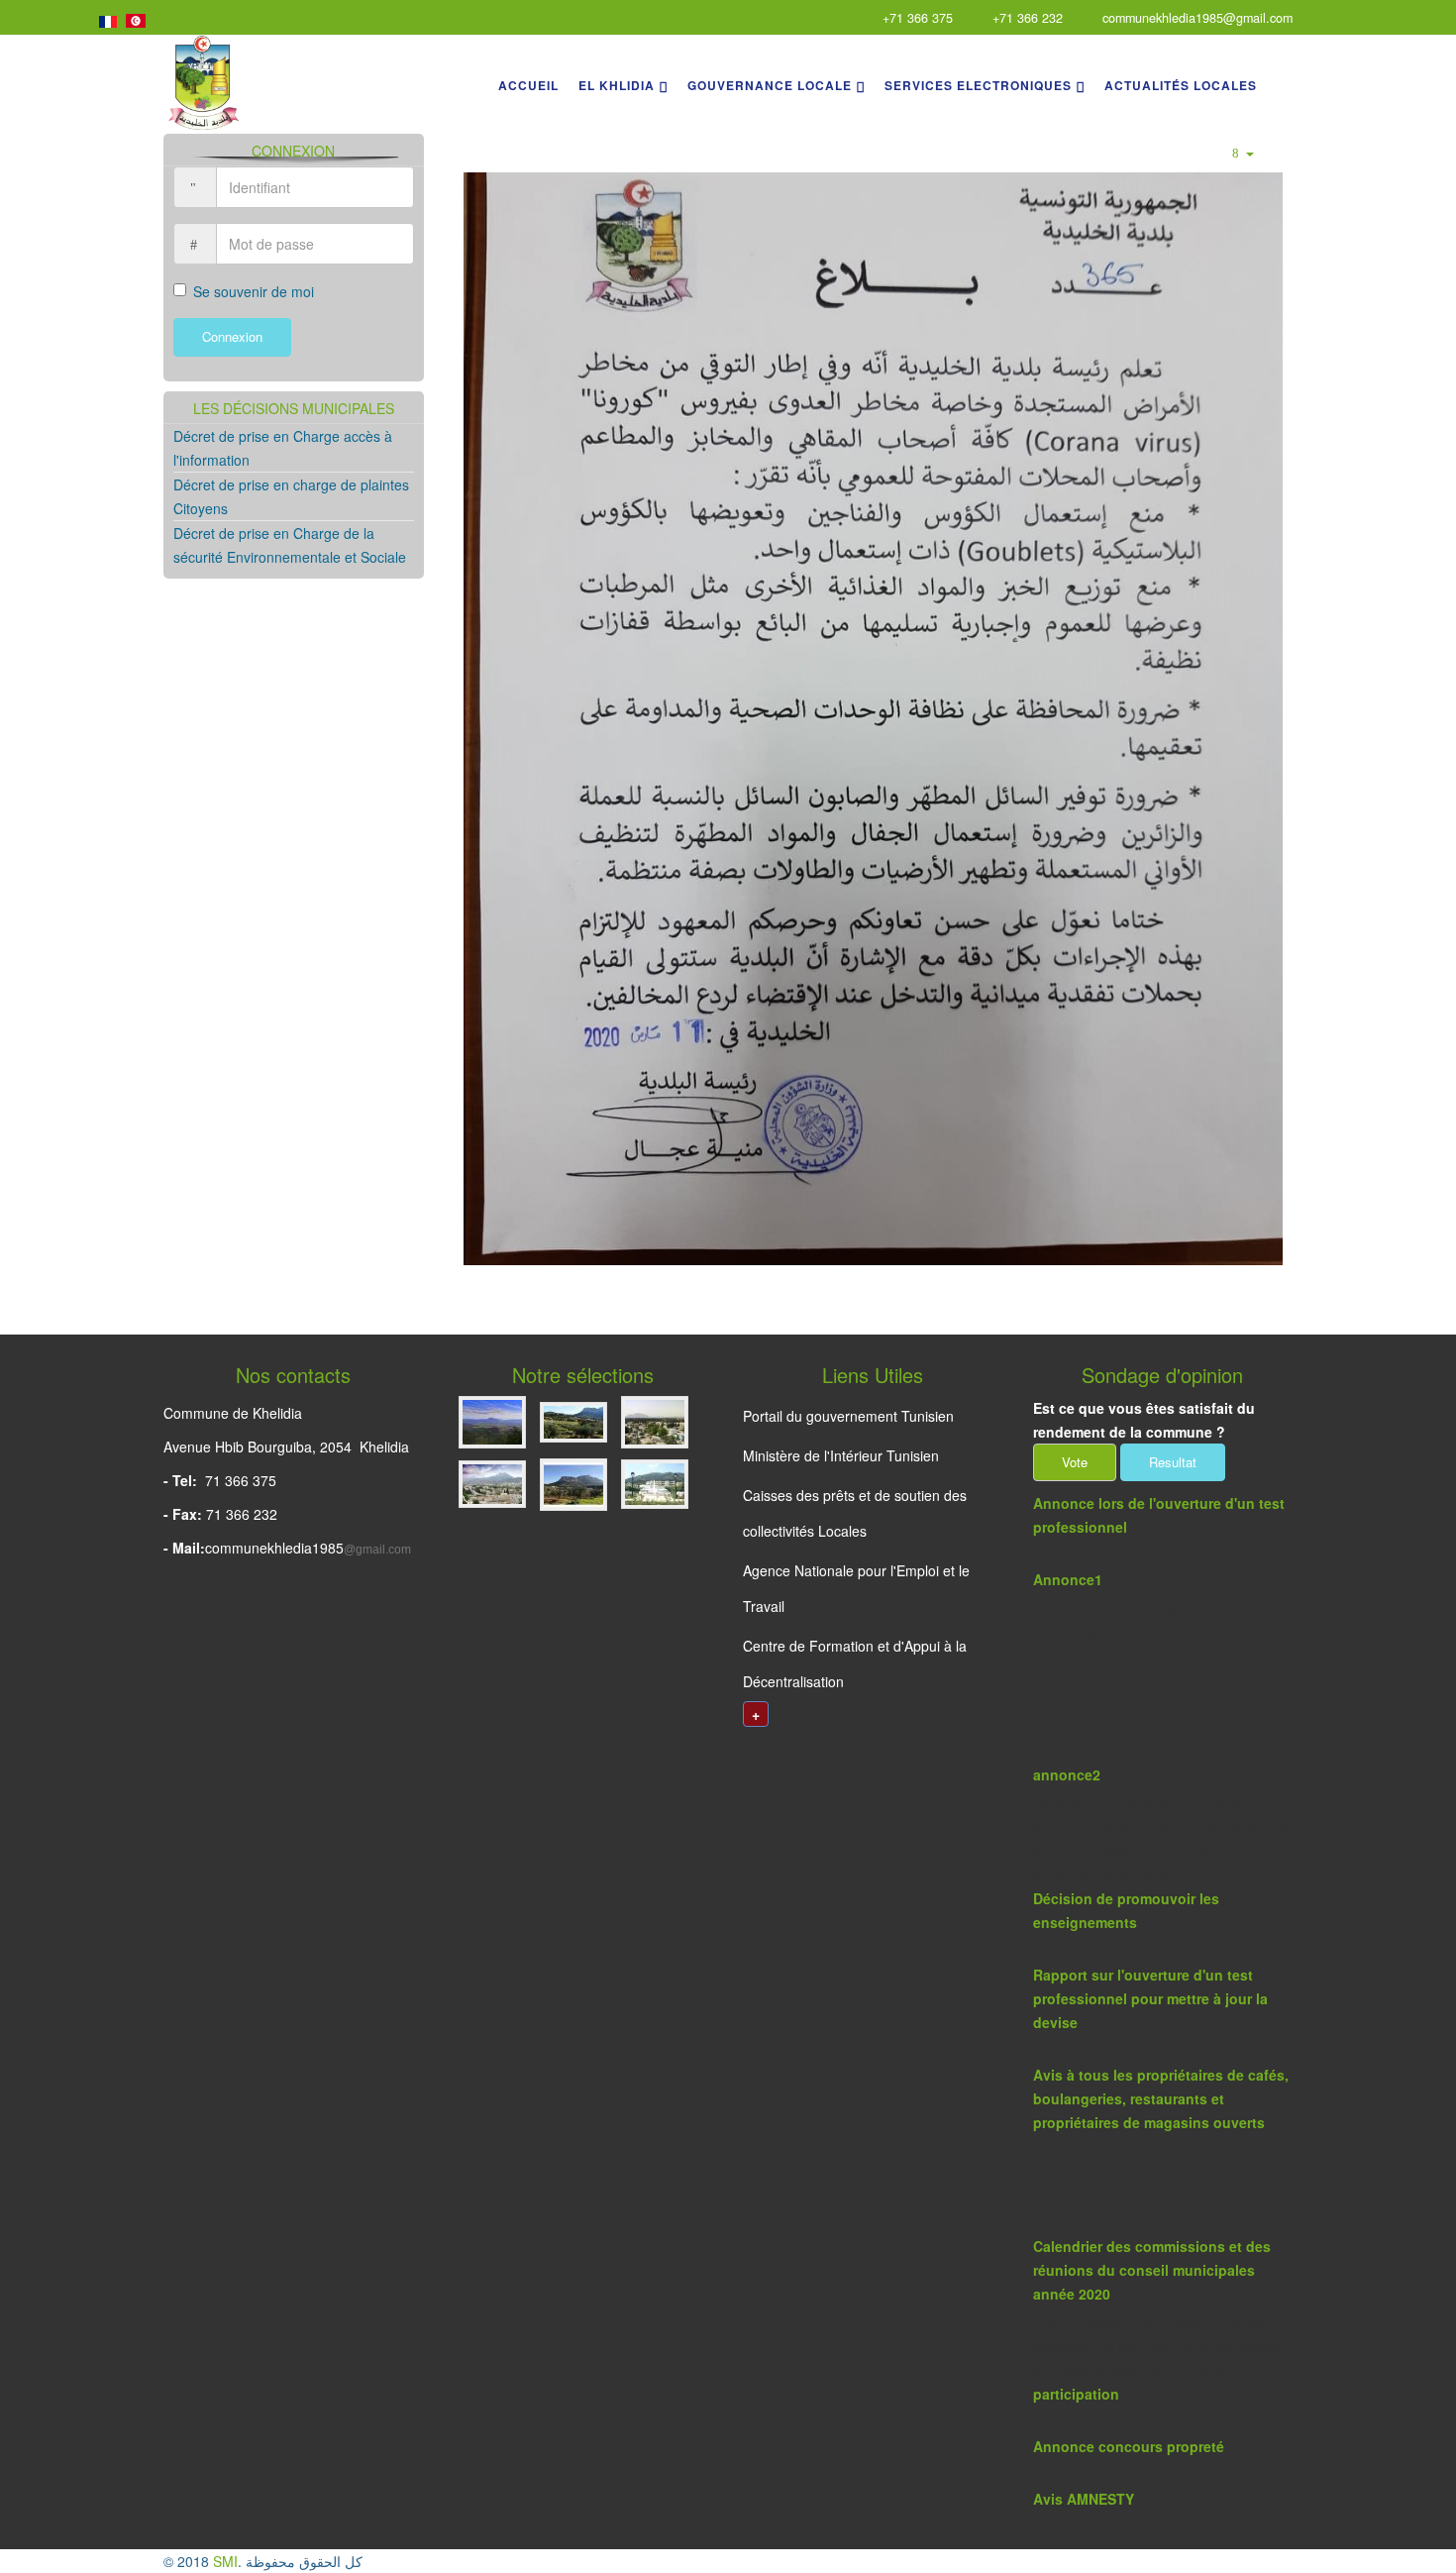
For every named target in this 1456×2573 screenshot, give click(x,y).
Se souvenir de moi (254, 291)
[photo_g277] (655, 1487)
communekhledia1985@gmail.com (1197, 18)
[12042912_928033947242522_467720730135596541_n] (494, 1425)
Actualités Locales (1181, 85)
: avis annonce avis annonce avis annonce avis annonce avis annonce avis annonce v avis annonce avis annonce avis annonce (1162, 1824)
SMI (225, 2561)
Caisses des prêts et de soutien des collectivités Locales (855, 1513)
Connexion (232, 336)
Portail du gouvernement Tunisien (848, 1416)
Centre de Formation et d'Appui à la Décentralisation (855, 1663)
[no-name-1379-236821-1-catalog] (575, 1487)
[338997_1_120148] (655, 1425)
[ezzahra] (494, 1487)
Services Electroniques (978, 85)
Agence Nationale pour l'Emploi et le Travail (856, 1588)
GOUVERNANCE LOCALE (770, 85)
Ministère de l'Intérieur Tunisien (841, 1455)
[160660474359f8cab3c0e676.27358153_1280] (575, 1425)
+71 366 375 (918, 18)
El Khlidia (617, 85)
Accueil (528, 85)
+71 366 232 (1028, 18)
